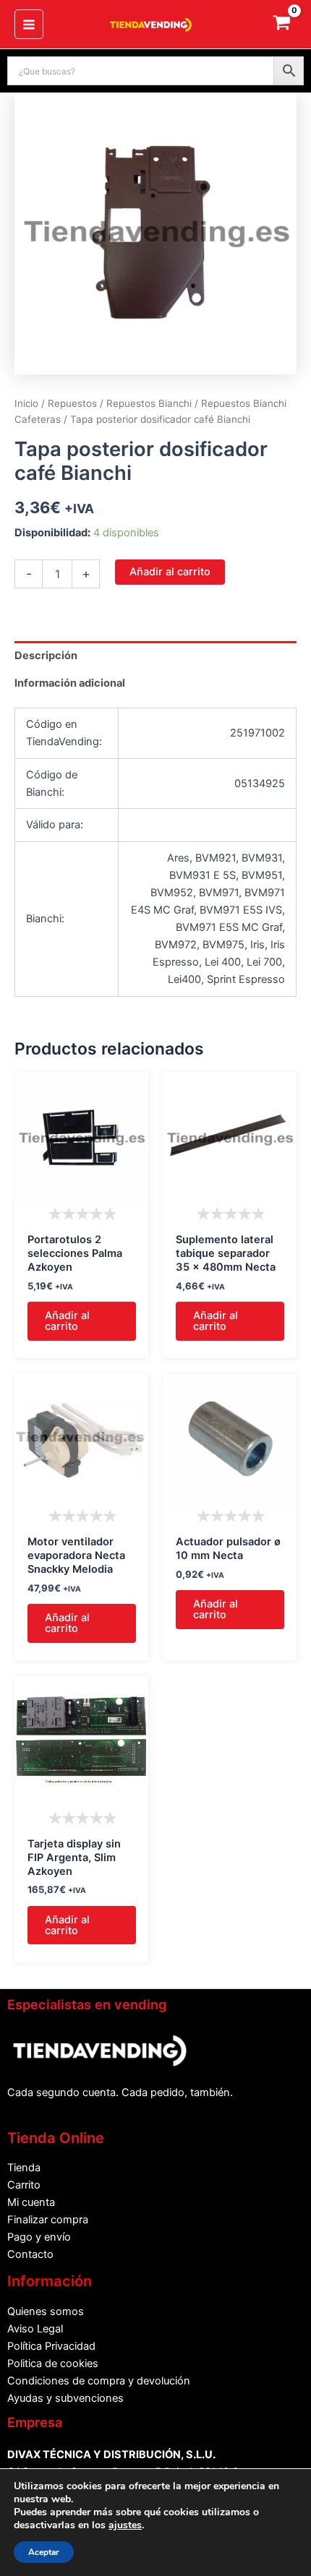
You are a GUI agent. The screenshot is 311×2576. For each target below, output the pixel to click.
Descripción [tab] (46, 656)
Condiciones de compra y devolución (99, 2381)
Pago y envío (39, 2237)
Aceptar (44, 2552)
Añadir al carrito (170, 572)
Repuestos (72, 403)
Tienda (24, 2168)
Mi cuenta (31, 2202)
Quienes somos (46, 2311)
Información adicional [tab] (70, 683)
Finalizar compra (48, 2220)
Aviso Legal (35, 2329)
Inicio (26, 403)
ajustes (125, 2525)
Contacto (30, 2254)
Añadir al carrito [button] (67, 1321)
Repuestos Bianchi (149, 403)
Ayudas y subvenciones (65, 2398)
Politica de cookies (53, 2364)
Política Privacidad (51, 2346)
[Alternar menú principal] (29, 24)
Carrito (24, 2185)
